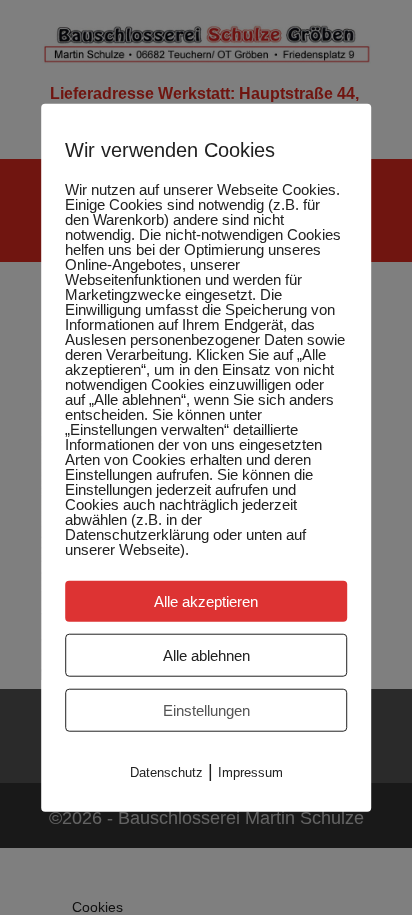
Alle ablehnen (206, 654)
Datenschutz (166, 771)
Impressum (250, 771)
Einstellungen (206, 709)
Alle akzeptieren (206, 600)
